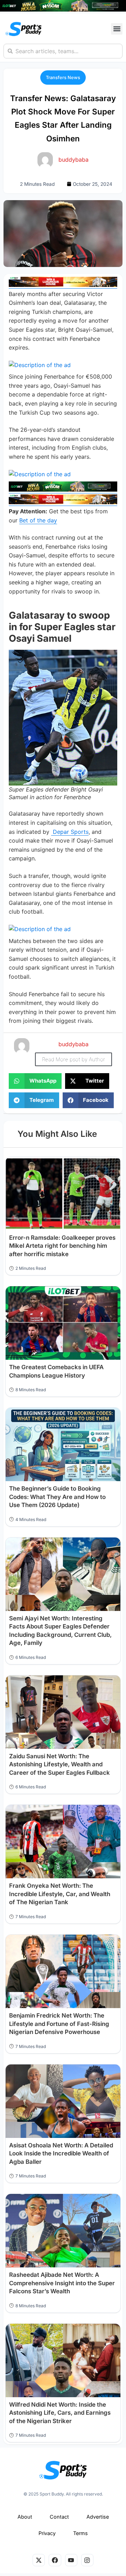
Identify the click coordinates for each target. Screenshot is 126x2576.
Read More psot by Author (73, 1059)
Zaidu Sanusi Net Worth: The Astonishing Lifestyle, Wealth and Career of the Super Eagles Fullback (59, 1764)
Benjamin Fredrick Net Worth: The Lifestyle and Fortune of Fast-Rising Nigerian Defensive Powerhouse (59, 2024)
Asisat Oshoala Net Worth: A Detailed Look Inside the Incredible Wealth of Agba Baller (61, 2153)
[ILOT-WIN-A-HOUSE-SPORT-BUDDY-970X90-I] (63, 285)
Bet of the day (38, 520)
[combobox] (63, 51)
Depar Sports (70, 832)
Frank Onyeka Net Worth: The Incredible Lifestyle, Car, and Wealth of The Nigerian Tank (60, 1894)
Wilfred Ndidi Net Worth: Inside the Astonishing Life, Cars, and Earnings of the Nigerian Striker (60, 2413)
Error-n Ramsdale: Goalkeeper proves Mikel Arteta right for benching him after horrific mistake (62, 1246)
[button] (117, 29)
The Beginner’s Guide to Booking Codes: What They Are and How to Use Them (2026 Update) (57, 1497)
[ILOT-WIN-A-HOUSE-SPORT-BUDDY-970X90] (63, 9)
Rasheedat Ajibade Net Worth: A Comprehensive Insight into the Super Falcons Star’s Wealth (62, 2283)
